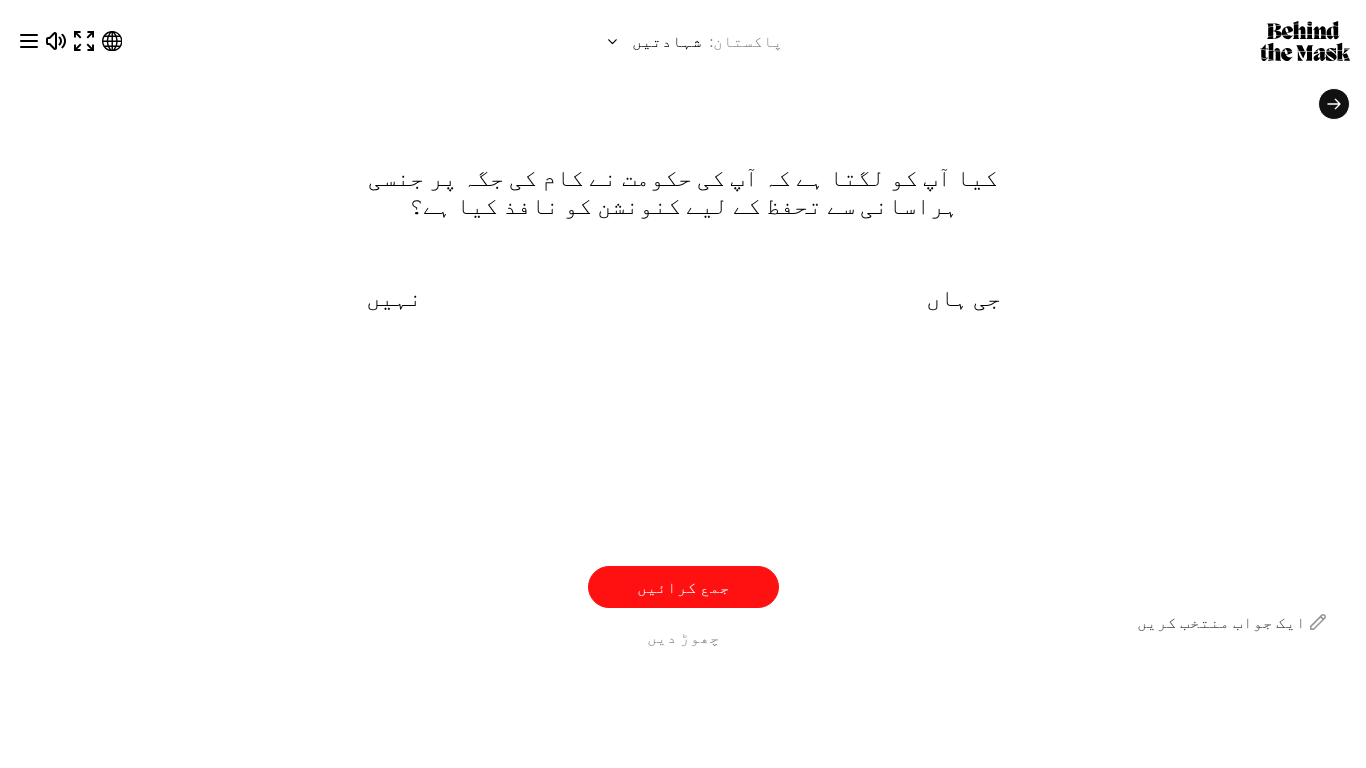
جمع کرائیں (683, 586)
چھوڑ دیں (683, 636)
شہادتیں (665, 40)
